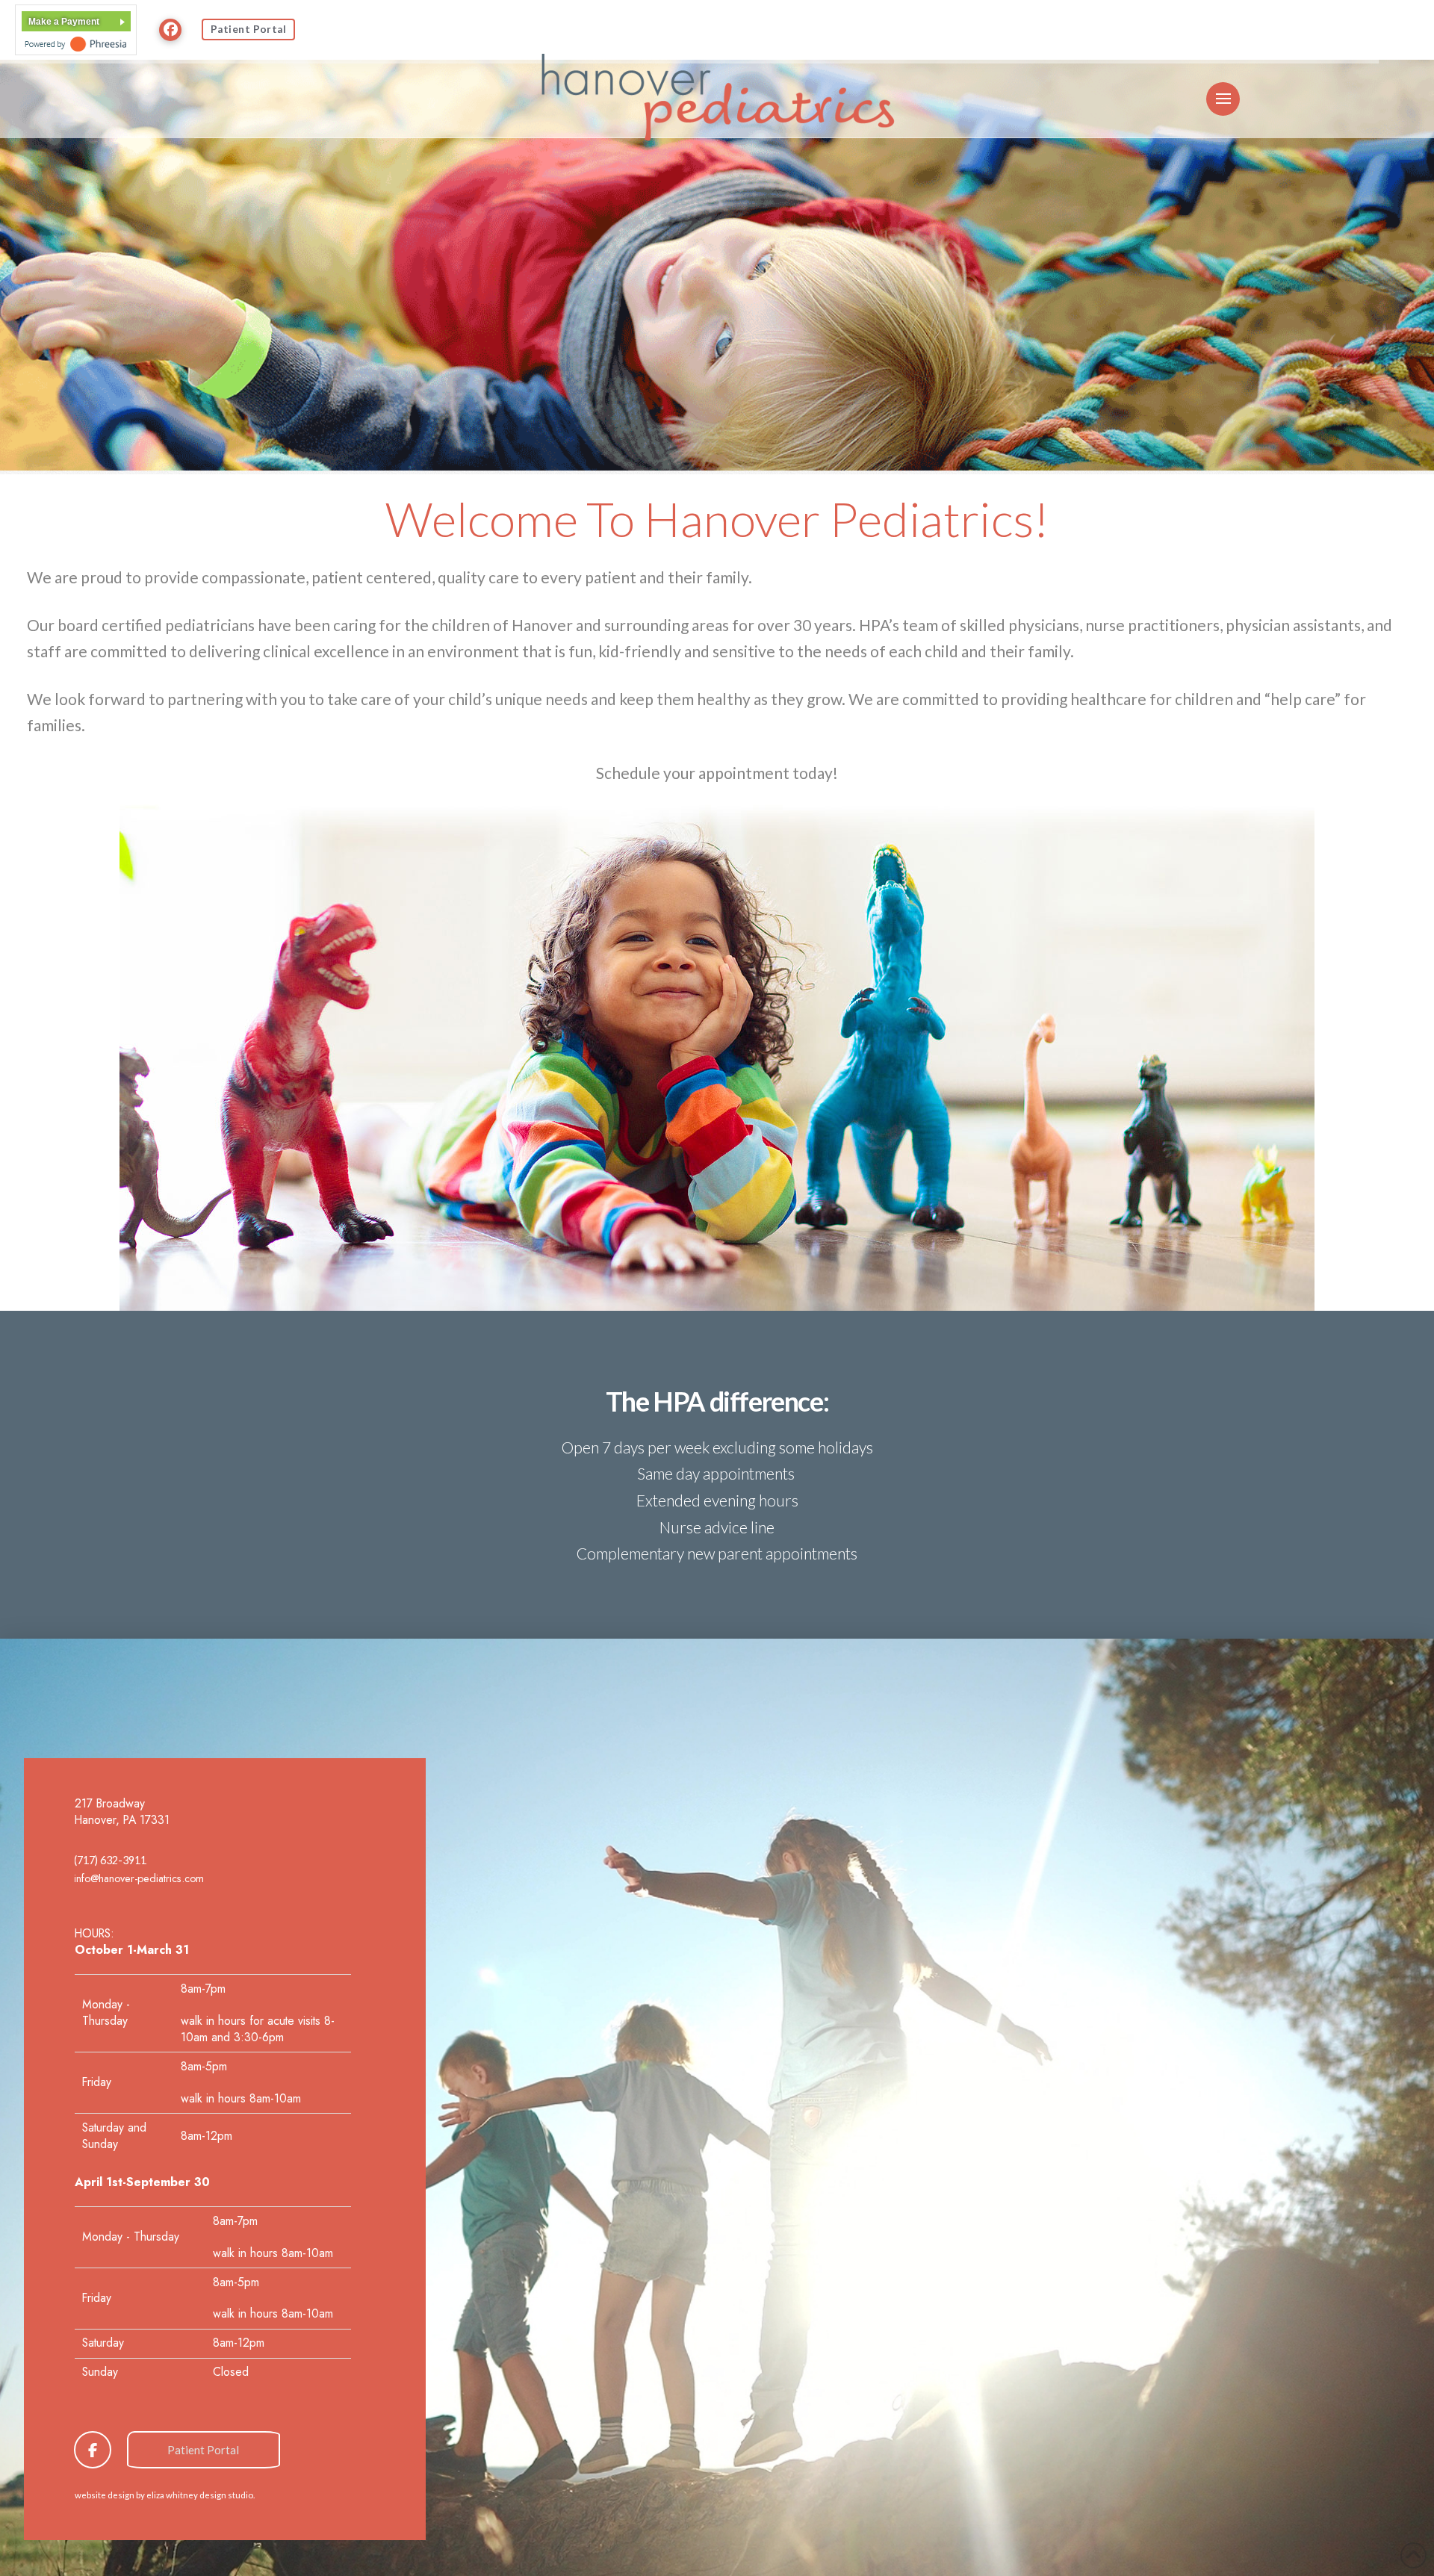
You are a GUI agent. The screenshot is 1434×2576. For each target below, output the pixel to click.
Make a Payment (64, 22)
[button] (1223, 99)
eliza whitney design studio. (201, 2495)
